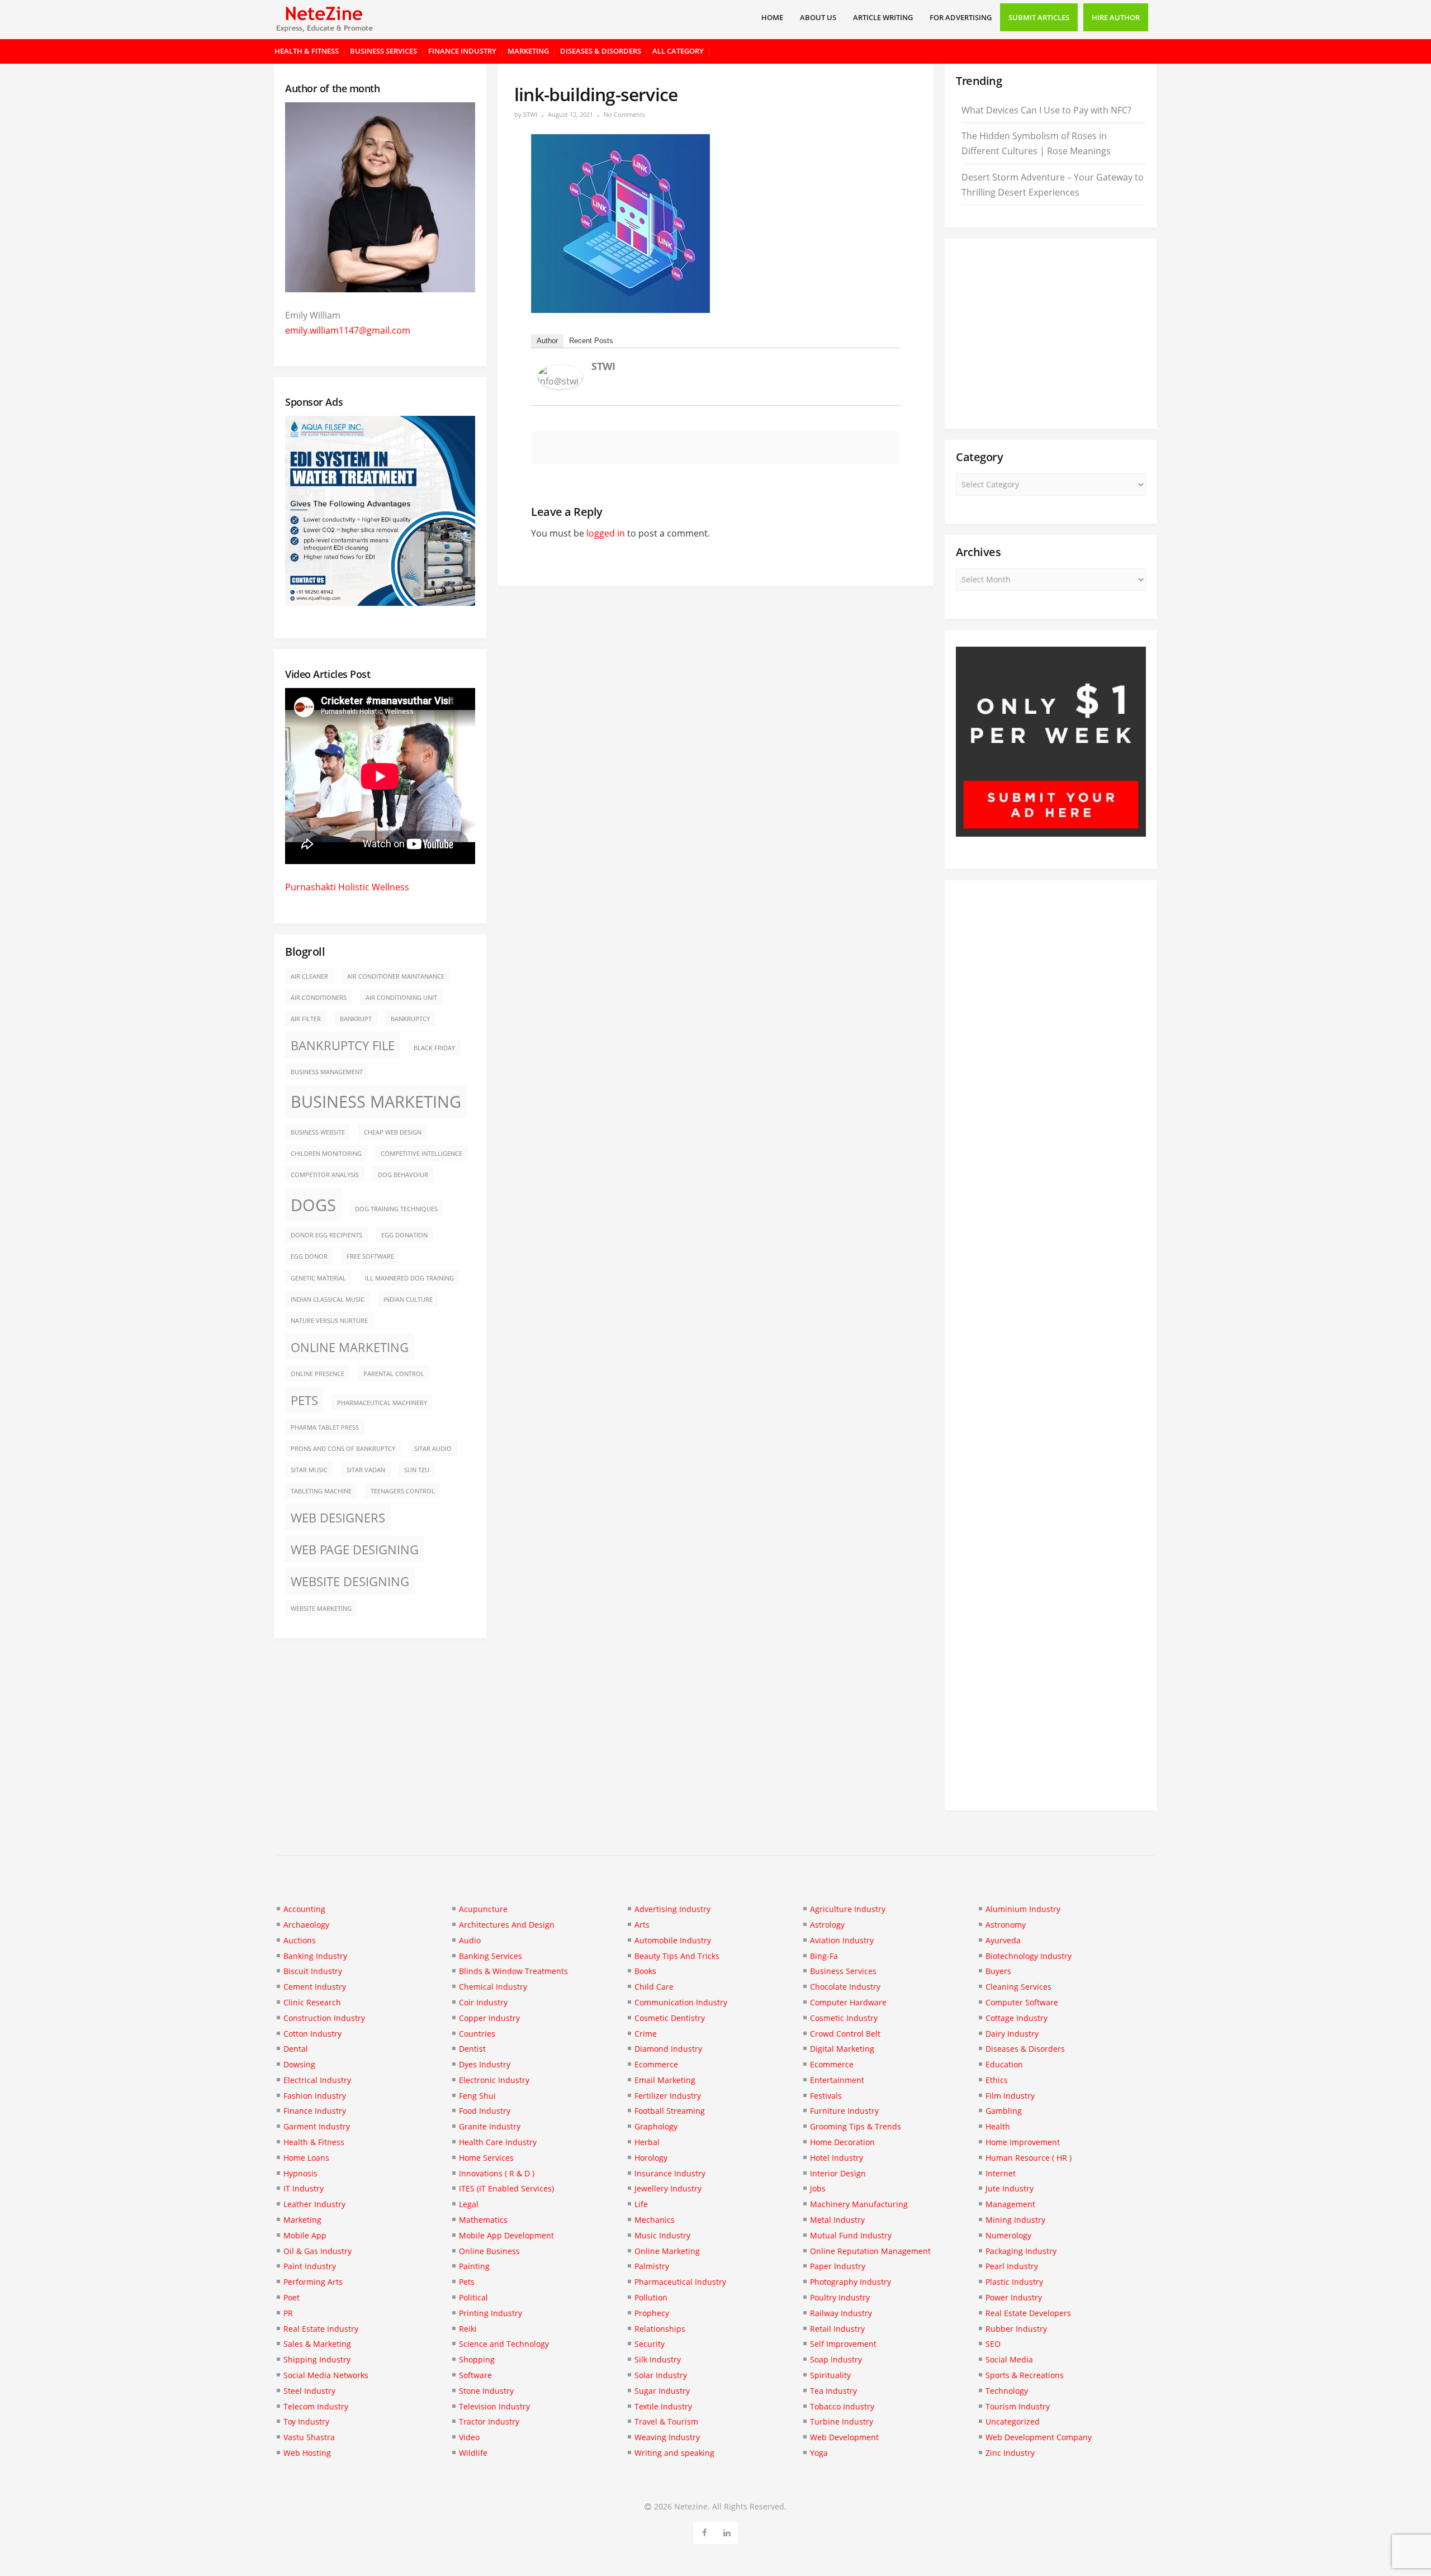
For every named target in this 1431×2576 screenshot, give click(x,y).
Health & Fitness (307, 51)
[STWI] (560, 386)
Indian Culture (408, 1299)
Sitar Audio (433, 1449)
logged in (606, 533)
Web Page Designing (355, 1550)
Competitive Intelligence (421, 1154)
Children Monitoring (326, 1154)
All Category (678, 51)
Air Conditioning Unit (401, 998)
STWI (530, 114)
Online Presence (318, 1374)
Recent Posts (591, 341)
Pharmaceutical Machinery (382, 1403)
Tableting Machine (321, 1491)
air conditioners (319, 998)
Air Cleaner (309, 976)
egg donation (404, 1235)
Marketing (528, 51)
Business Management (327, 1072)
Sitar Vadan (366, 1470)
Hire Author (1116, 17)
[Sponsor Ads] (1051, 833)
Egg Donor (309, 1256)
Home (772, 17)
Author (547, 341)
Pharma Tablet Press (325, 1427)
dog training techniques (396, 1209)
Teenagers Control (403, 1491)
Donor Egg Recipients (326, 1235)
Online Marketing (350, 1347)
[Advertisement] (1051, 334)
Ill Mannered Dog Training (409, 1278)
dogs (313, 1205)
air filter (306, 1019)
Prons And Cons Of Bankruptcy (343, 1449)
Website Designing (350, 1581)
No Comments (624, 114)
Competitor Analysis (325, 1175)
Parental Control (394, 1374)
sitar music (309, 1470)
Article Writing (883, 17)
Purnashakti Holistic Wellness (347, 887)
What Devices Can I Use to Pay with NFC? (1046, 110)
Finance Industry (462, 51)
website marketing (321, 1609)
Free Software (370, 1256)
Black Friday (434, 1048)
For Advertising (961, 17)
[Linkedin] (727, 2531)
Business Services (383, 51)
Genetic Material (318, 1278)
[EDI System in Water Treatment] (380, 603)
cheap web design (393, 1132)
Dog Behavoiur (403, 1175)
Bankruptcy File (343, 1045)
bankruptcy (410, 1019)
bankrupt (356, 1019)
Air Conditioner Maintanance (396, 976)
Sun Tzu (417, 1470)
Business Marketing (376, 1102)
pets (304, 1400)
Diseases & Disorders (601, 51)
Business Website (318, 1132)
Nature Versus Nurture (329, 1321)
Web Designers (338, 1518)
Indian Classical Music (328, 1299)
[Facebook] (705, 2531)
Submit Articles (1039, 17)
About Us (818, 17)
